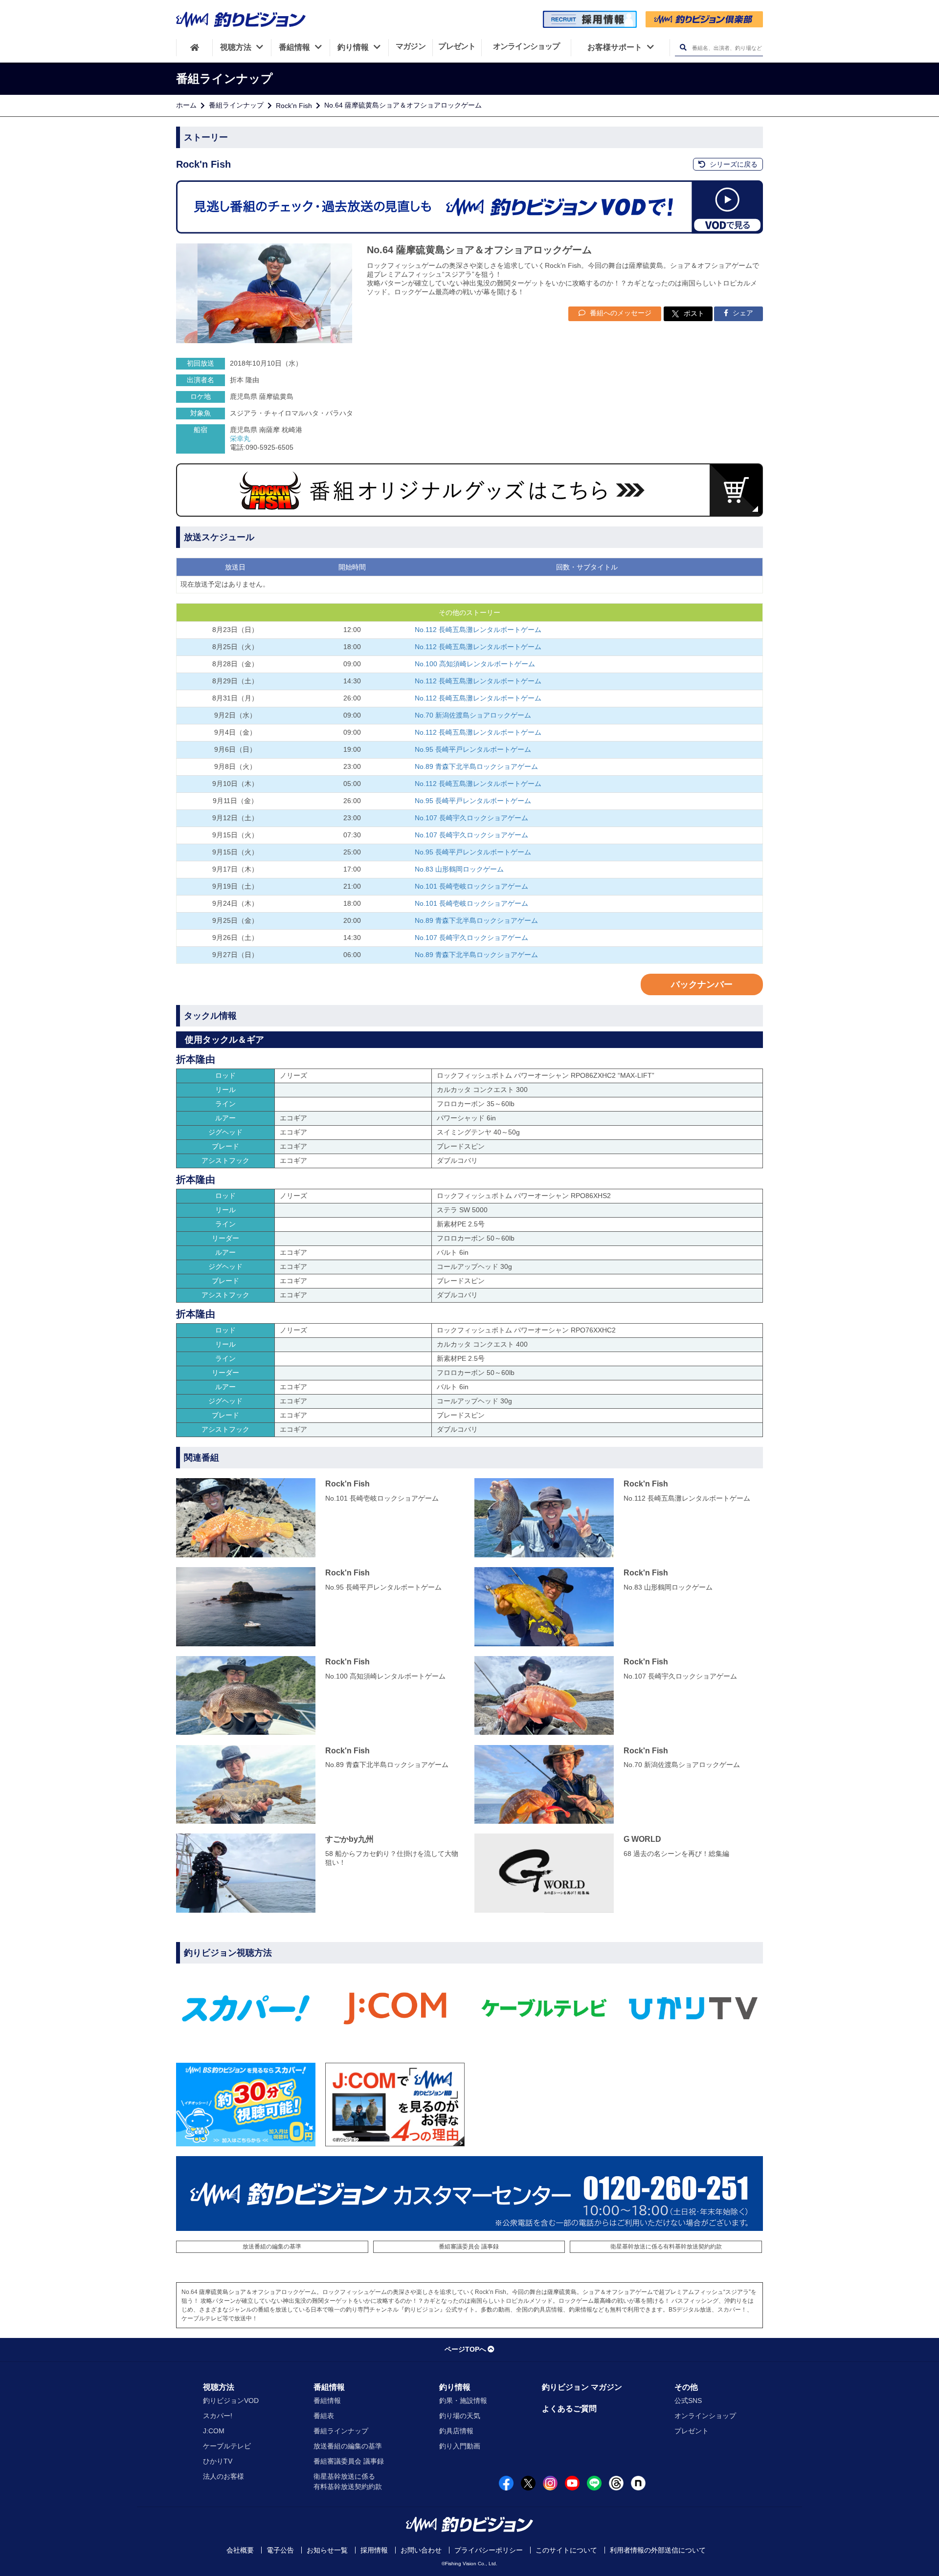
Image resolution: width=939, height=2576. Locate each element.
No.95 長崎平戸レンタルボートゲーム (473, 749)
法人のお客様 (224, 2476)
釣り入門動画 (460, 2446)
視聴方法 (219, 2387)
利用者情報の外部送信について (658, 2550)
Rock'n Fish (294, 106)
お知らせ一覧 (327, 2550)
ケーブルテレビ (227, 2446)
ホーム (186, 105)
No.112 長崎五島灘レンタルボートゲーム (478, 630)
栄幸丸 (240, 438)
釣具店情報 (456, 2431)
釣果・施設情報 (463, 2401)
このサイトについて (566, 2550)
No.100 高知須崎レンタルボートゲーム (475, 664)
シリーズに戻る (733, 164)
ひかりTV (218, 2461)
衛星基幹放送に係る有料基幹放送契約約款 (666, 2247)
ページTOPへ (465, 2349)
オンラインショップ (705, 2416)
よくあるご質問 (569, 2409)
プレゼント (692, 2431)
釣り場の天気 (460, 2416)
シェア (742, 313)
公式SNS (688, 2401)
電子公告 (280, 2550)
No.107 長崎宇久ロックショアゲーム (471, 818)
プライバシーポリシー (489, 2550)
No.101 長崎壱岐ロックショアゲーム (471, 886)
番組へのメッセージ (620, 313)
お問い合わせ (421, 2550)
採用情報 (374, 2550)
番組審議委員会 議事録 (469, 2247)
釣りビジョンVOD (231, 2401)
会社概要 (240, 2550)
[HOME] (194, 47)
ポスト (694, 313)
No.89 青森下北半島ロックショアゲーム (476, 766)
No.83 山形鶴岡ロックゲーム (459, 869)
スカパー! (218, 2416)
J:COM (214, 2431)
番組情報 (329, 2387)
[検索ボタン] (683, 48)
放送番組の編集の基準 (272, 2247)
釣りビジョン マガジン (582, 2387)
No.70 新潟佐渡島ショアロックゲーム (473, 715)
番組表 (324, 2416)
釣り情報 (455, 2387)
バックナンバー (702, 984)
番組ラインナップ (236, 105)
